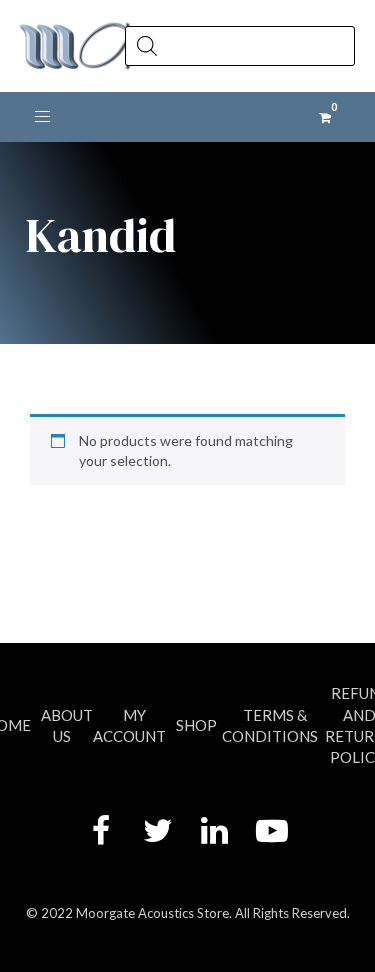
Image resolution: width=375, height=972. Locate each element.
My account (129, 725)
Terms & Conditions (270, 725)
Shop (196, 725)
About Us (67, 725)
